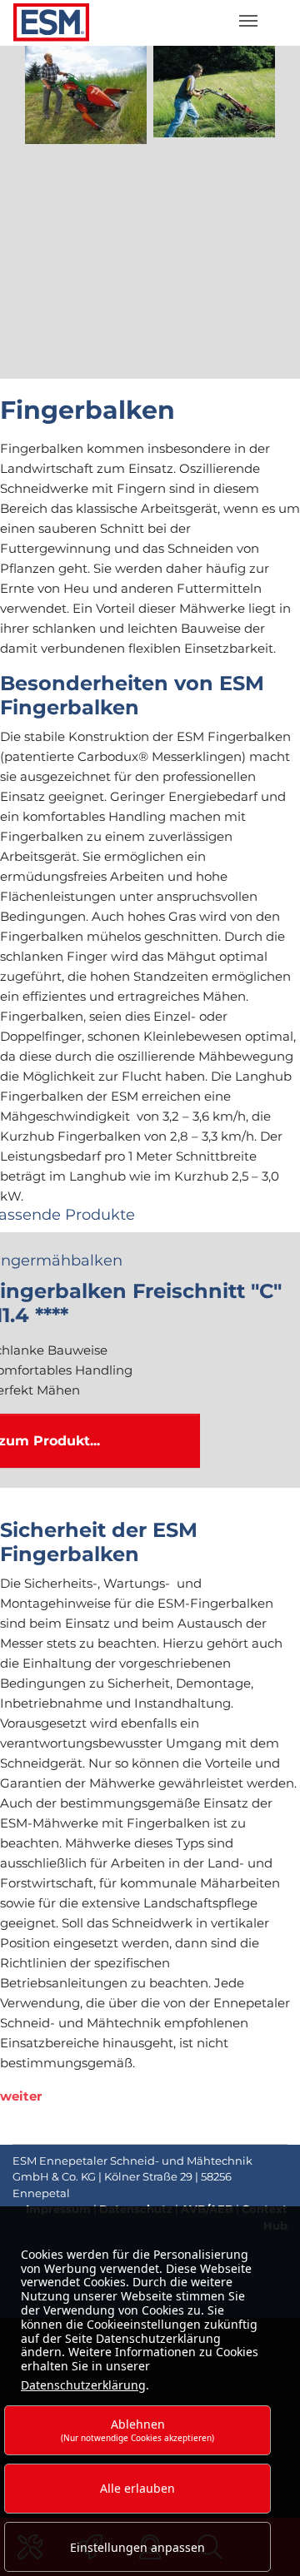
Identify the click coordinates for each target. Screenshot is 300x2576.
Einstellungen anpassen (137, 2547)
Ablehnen (137, 2430)
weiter (21, 2096)
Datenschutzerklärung (83, 2385)
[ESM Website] (46, 23)
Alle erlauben (137, 2488)
